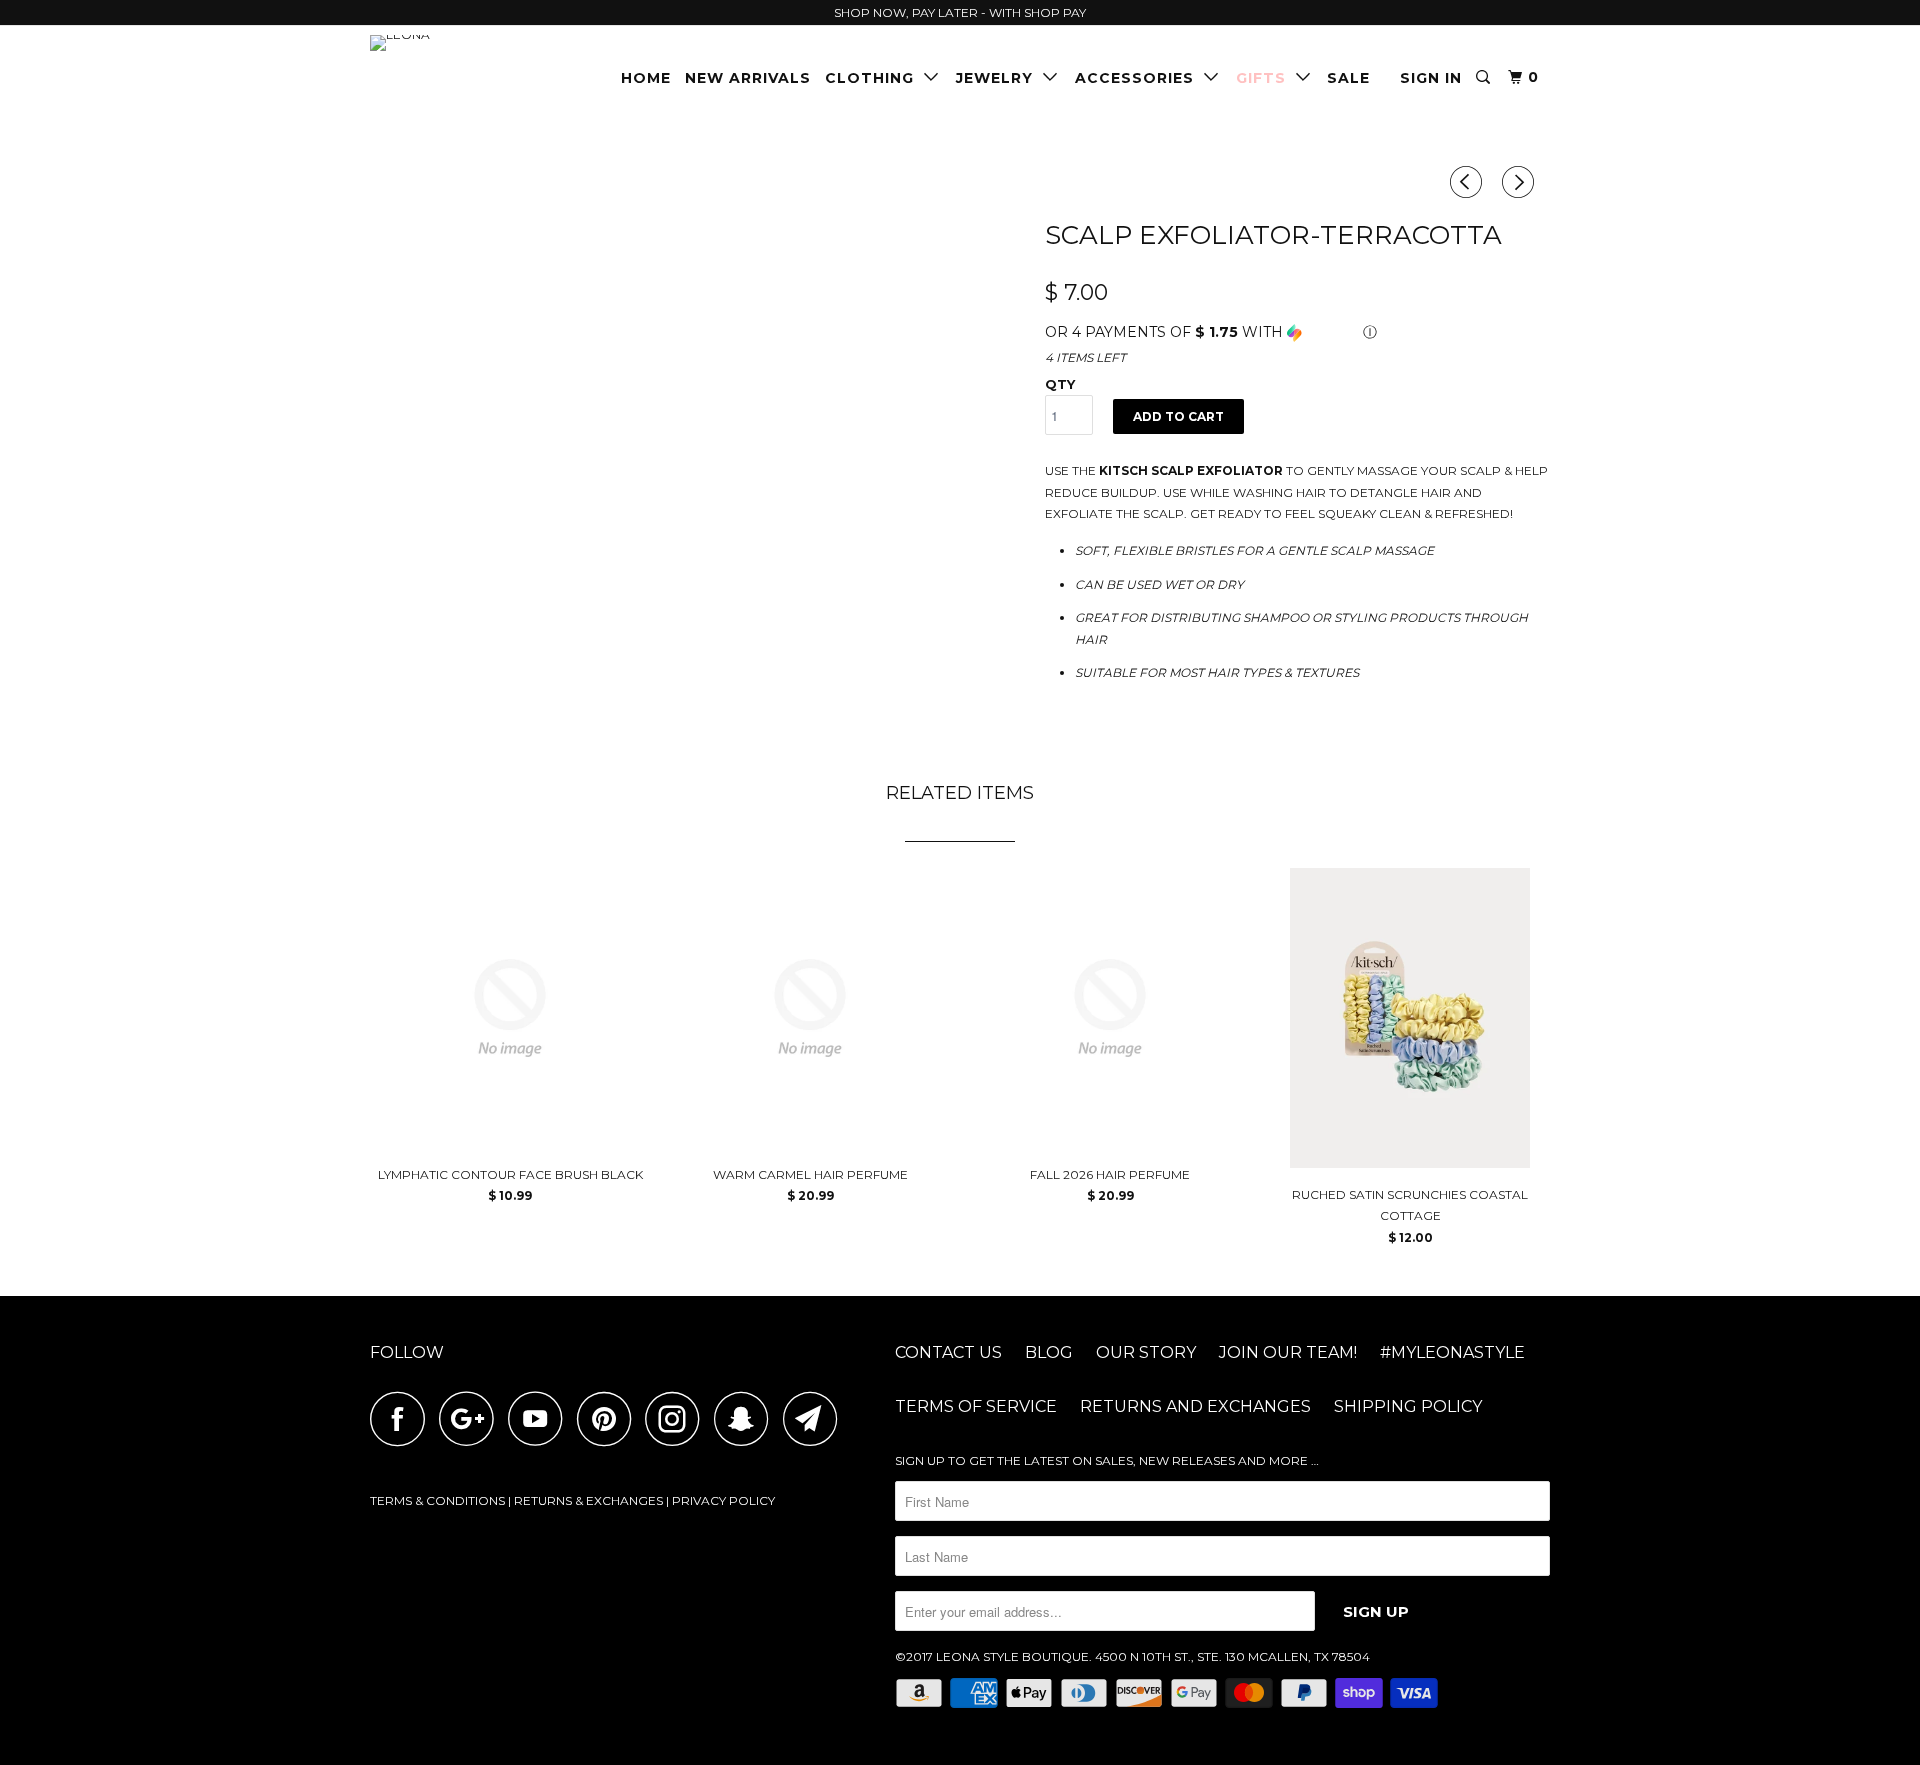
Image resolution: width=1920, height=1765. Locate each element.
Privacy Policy (723, 1500)
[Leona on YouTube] (541, 1418)
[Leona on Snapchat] (747, 1418)
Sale (1348, 78)
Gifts (1266, 78)
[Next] (1521, 182)
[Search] (1485, 77)
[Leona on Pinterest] (609, 1418)
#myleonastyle (1452, 1352)
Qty (1060, 384)
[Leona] (472, 43)
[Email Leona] (816, 1418)
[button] (1297, 332)
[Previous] (1469, 182)
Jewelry (999, 78)
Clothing (874, 78)
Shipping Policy (1408, 1406)
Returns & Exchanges (588, 1500)
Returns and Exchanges (1195, 1406)
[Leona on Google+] (472, 1418)
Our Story (1146, 1352)
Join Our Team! (1288, 1352)
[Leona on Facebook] (403, 1418)
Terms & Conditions (437, 1500)
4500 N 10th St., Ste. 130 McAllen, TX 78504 (1232, 1656)
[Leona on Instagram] (678, 1418)
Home (646, 78)
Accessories (1139, 78)
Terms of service (976, 1406)
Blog (1049, 1352)
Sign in (1431, 78)
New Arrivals (748, 78)
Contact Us (948, 1352)
